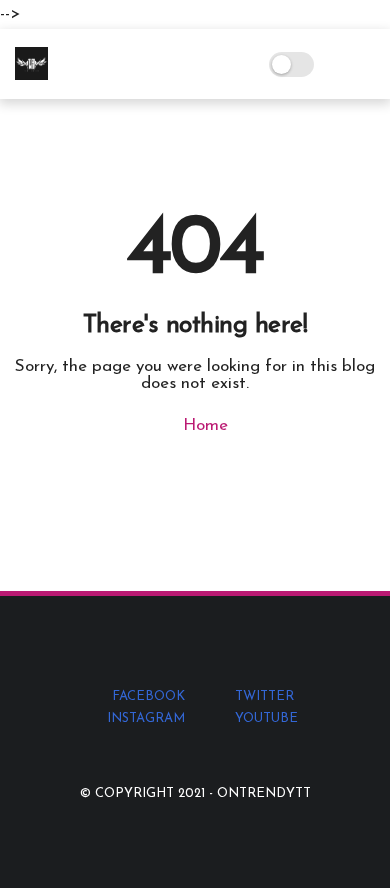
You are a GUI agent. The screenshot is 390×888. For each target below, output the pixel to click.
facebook (148, 696)
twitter (264, 696)
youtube (266, 718)
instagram (146, 718)
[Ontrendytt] (31, 75)
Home (203, 425)
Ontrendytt (264, 793)
